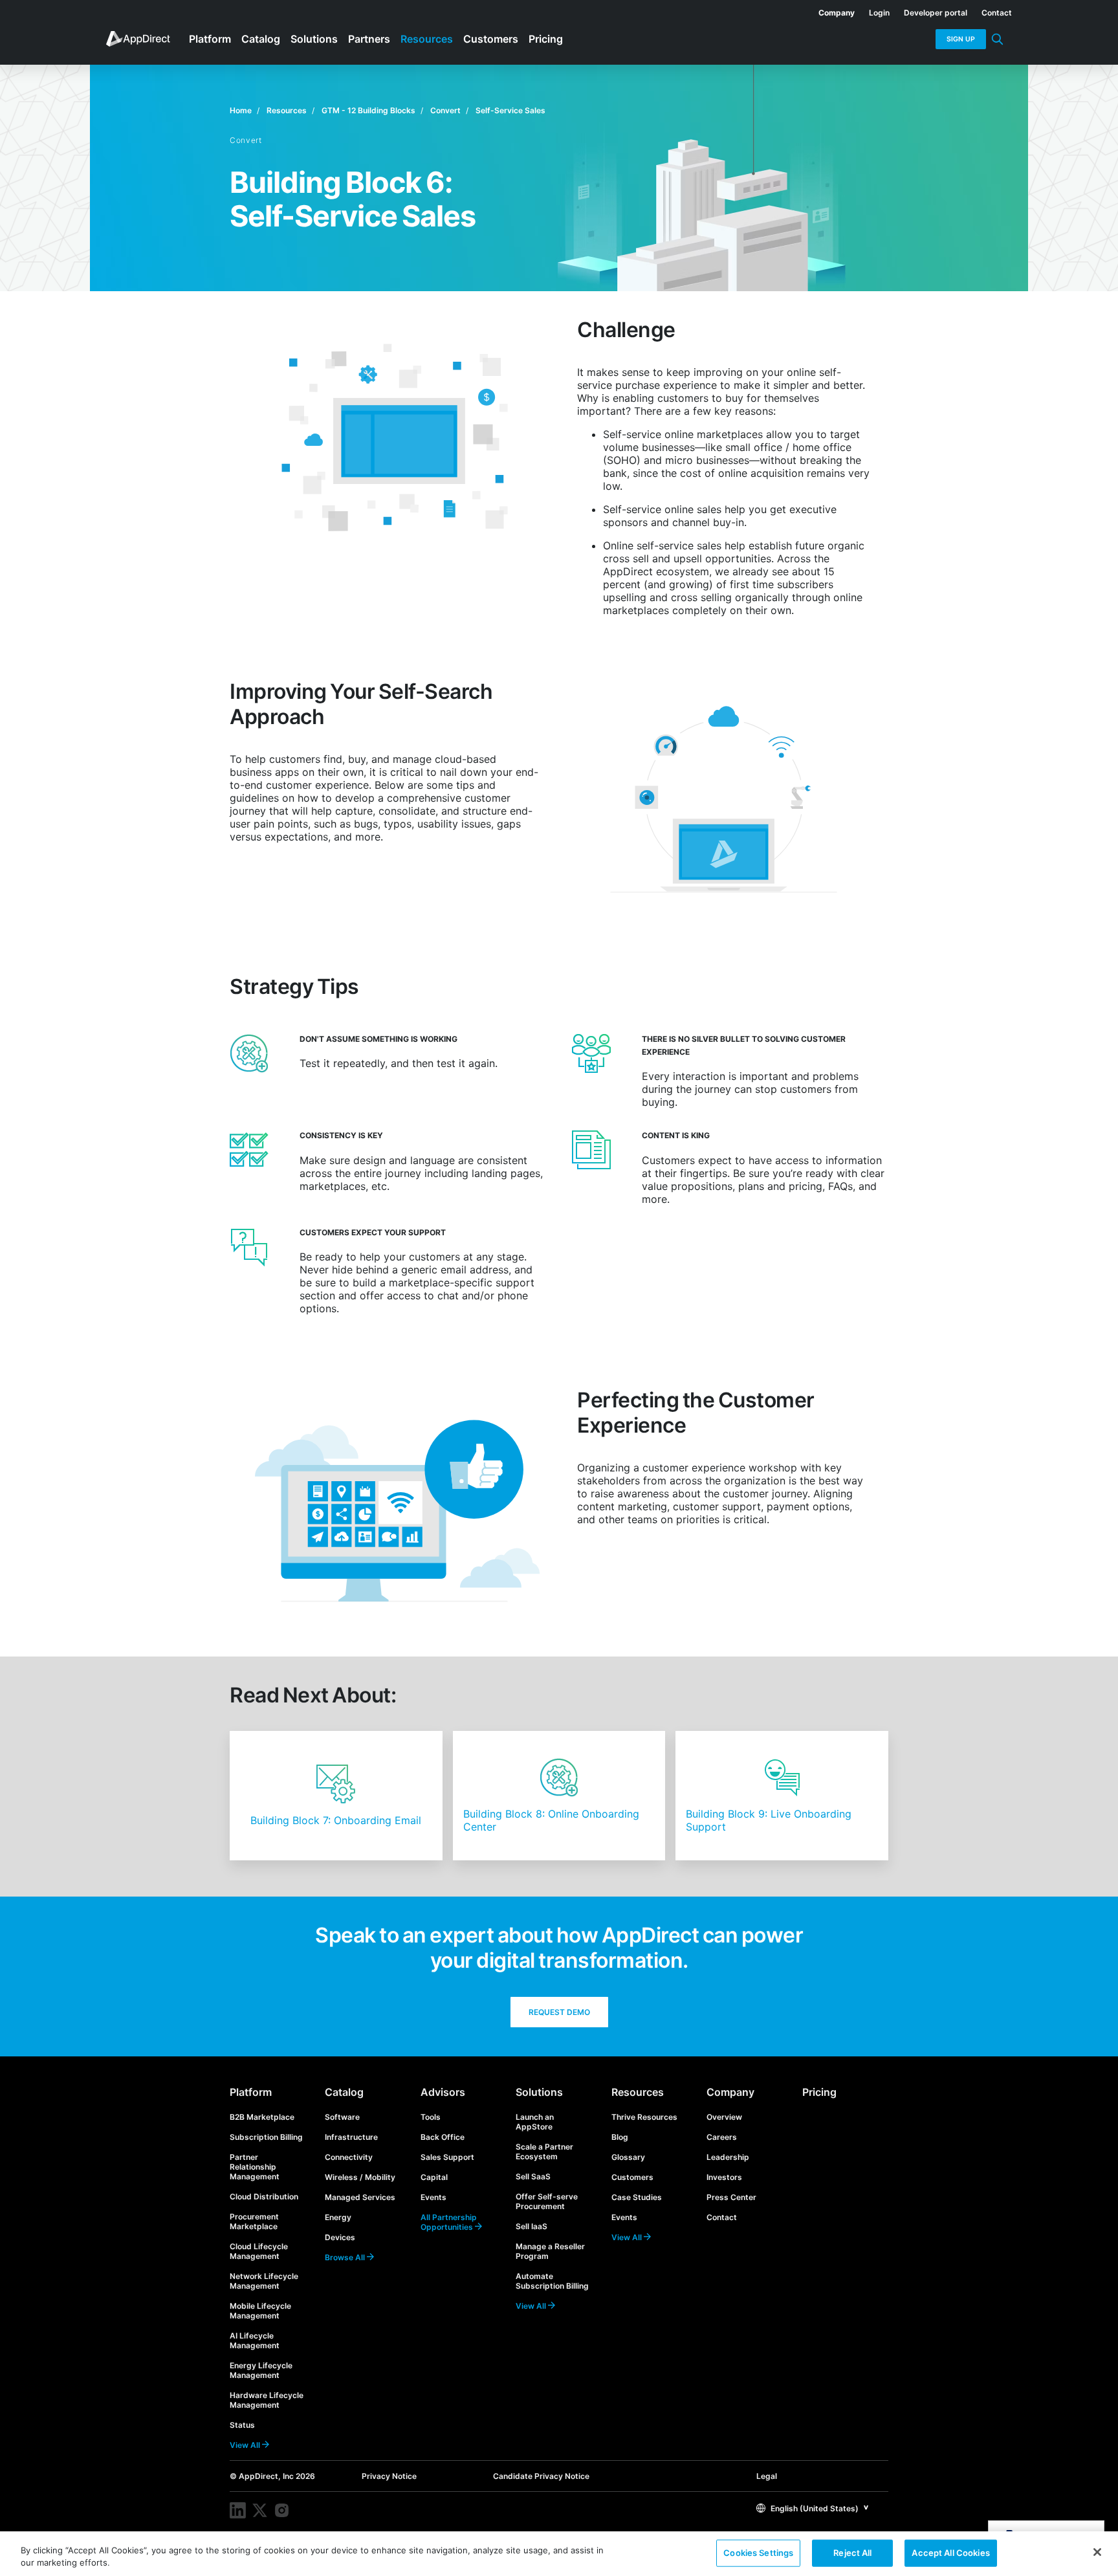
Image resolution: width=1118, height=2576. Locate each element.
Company (730, 2092)
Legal (767, 2476)
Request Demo (559, 2012)
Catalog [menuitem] (261, 39)
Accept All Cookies (950, 2553)
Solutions (539, 2092)
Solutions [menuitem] (314, 39)
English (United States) (814, 2508)
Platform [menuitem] (210, 39)
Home (241, 110)
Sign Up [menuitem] (961, 39)
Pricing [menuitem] (546, 39)
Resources (287, 110)
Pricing (819, 2092)
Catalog (344, 2092)
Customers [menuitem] (491, 39)
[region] (559, 2554)
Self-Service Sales (510, 110)
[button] (813, 2508)
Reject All (852, 2553)
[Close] (1097, 2552)
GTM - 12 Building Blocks (368, 110)
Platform (251, 2092)
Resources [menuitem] (427, 39)
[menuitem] (829, 10)
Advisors (443, 2092)
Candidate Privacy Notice (541, 2476)
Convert (445, 110)
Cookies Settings (758, 2553)
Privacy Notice (389, 2476)
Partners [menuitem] (369, 39)
